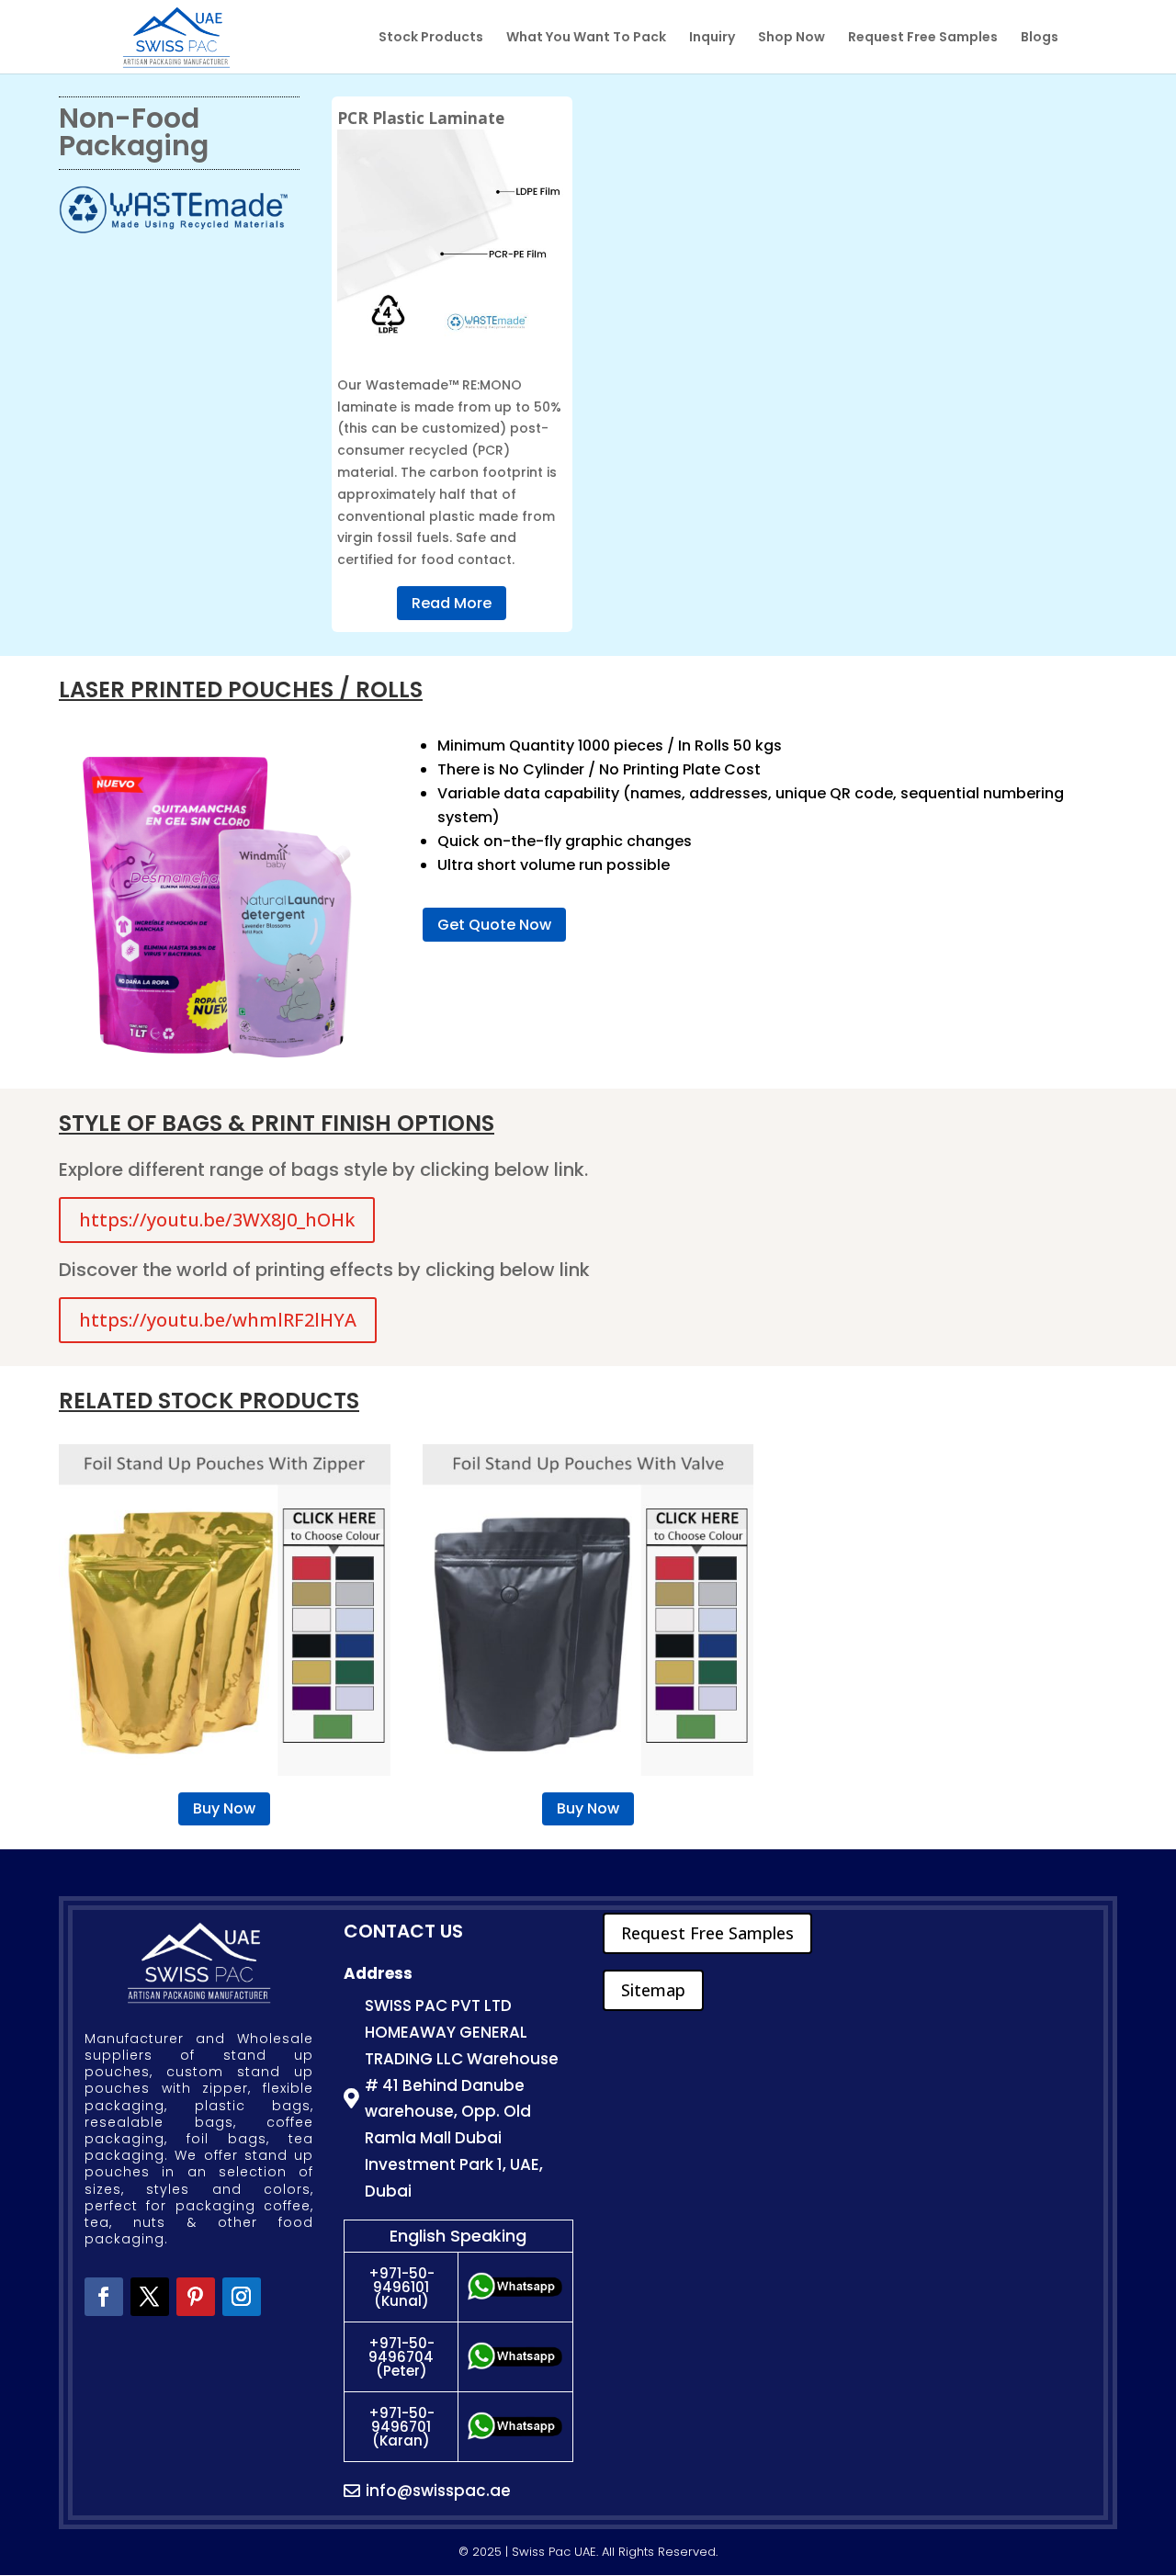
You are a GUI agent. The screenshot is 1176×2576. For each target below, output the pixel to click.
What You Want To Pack (586, 38)
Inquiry (712, 38)
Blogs (1040, 38)
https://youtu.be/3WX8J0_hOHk (217, 1220)
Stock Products (431, 38)
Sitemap (653, 1990)
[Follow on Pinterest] (196, 2297)
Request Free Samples (923, 38)
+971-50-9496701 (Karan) (401, 2427)
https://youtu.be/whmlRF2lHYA (218, 1320)
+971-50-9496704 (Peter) (401, 2357)
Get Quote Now (494, 925)
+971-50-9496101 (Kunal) (401, 2287)
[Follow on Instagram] (242, 2297)
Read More (452, 603)
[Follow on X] (150, 2297)
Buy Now (224, 1808)
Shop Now (792, 38)
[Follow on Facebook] (104, 2297)
